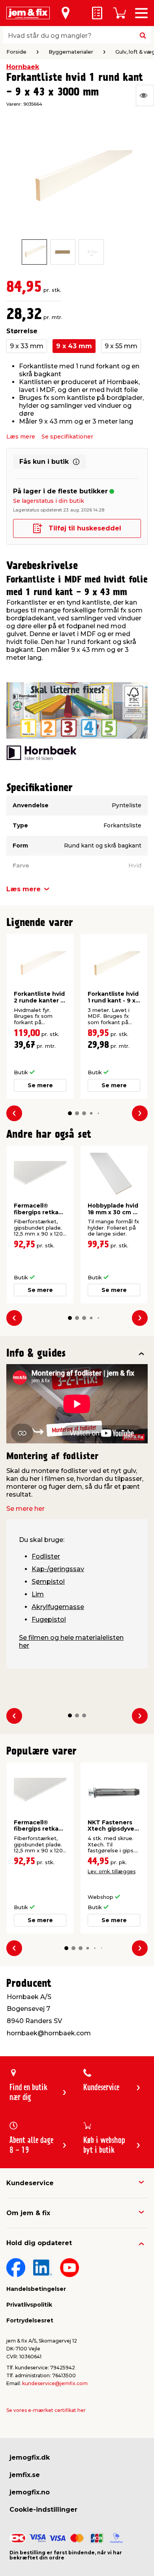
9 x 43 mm (74, 346)
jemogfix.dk (30, 2457)
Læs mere (21, 437)
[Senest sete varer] (145, 95)
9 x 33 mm (27, 346)
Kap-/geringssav (58, 1569)
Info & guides (36, 1354)
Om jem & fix (28, 2213)
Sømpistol (48, 1582)
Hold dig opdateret (39, 2243)
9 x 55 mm (121, 346)
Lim (38, 1594)
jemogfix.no (30, 2492)
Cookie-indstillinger (43, 2510)
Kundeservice (30, 2183)
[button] (70, 1113)
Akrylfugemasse (58, 1607)
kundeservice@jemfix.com (55, 2383)
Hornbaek (23, 67)
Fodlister (46, 1556)
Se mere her (25, 1509)
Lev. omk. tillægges (112, 1871)
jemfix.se (25, 2475)
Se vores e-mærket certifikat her (46, 2410)
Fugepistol (49, 1619)
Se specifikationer (67, 437)
